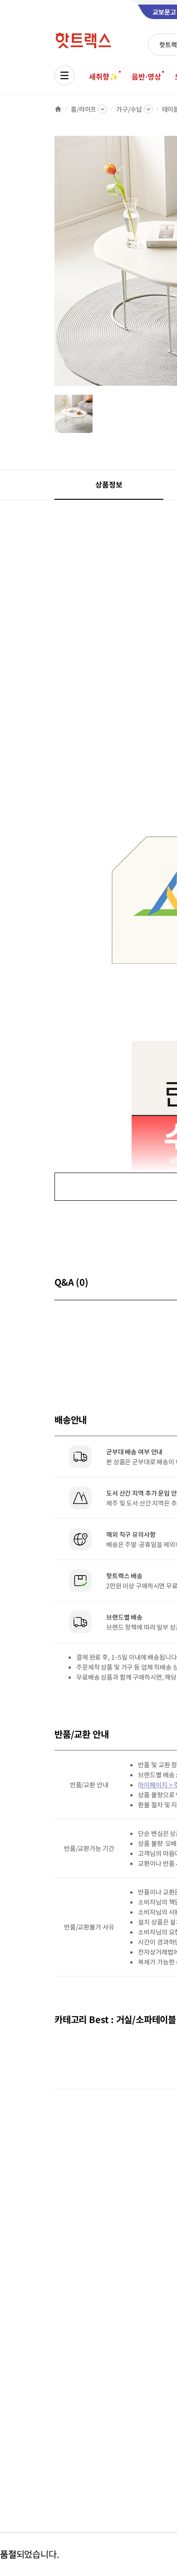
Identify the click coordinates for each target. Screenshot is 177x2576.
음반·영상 (146, 76)
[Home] (58, 109)
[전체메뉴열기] (64, 75)
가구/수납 (129, 109)
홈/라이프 (84, 109)
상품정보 (109, 484)
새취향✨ (103, 76)
